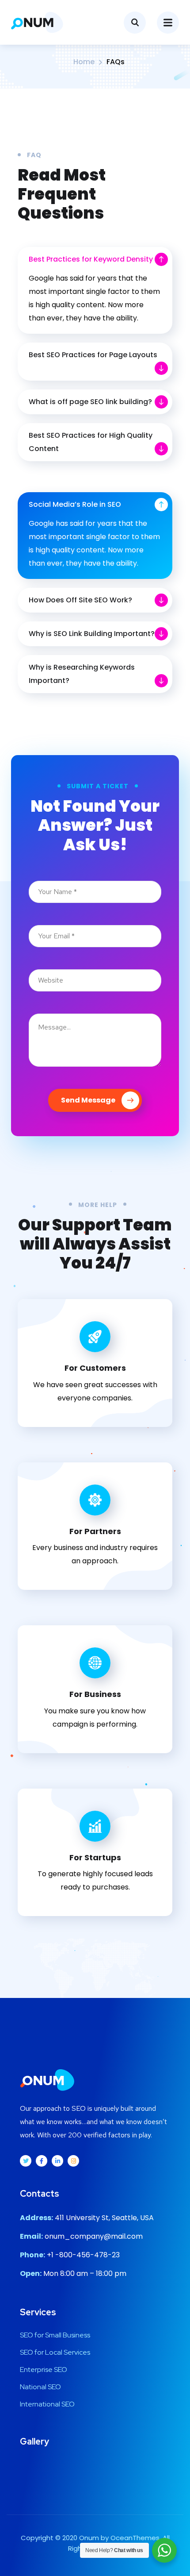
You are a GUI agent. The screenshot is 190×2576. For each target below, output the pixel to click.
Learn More (88, 1433)
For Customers (95, 1368)
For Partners (95, 1531)
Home (84, 62)
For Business (95, 1694)
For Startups (95, 1857)
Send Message (88, 1100)
